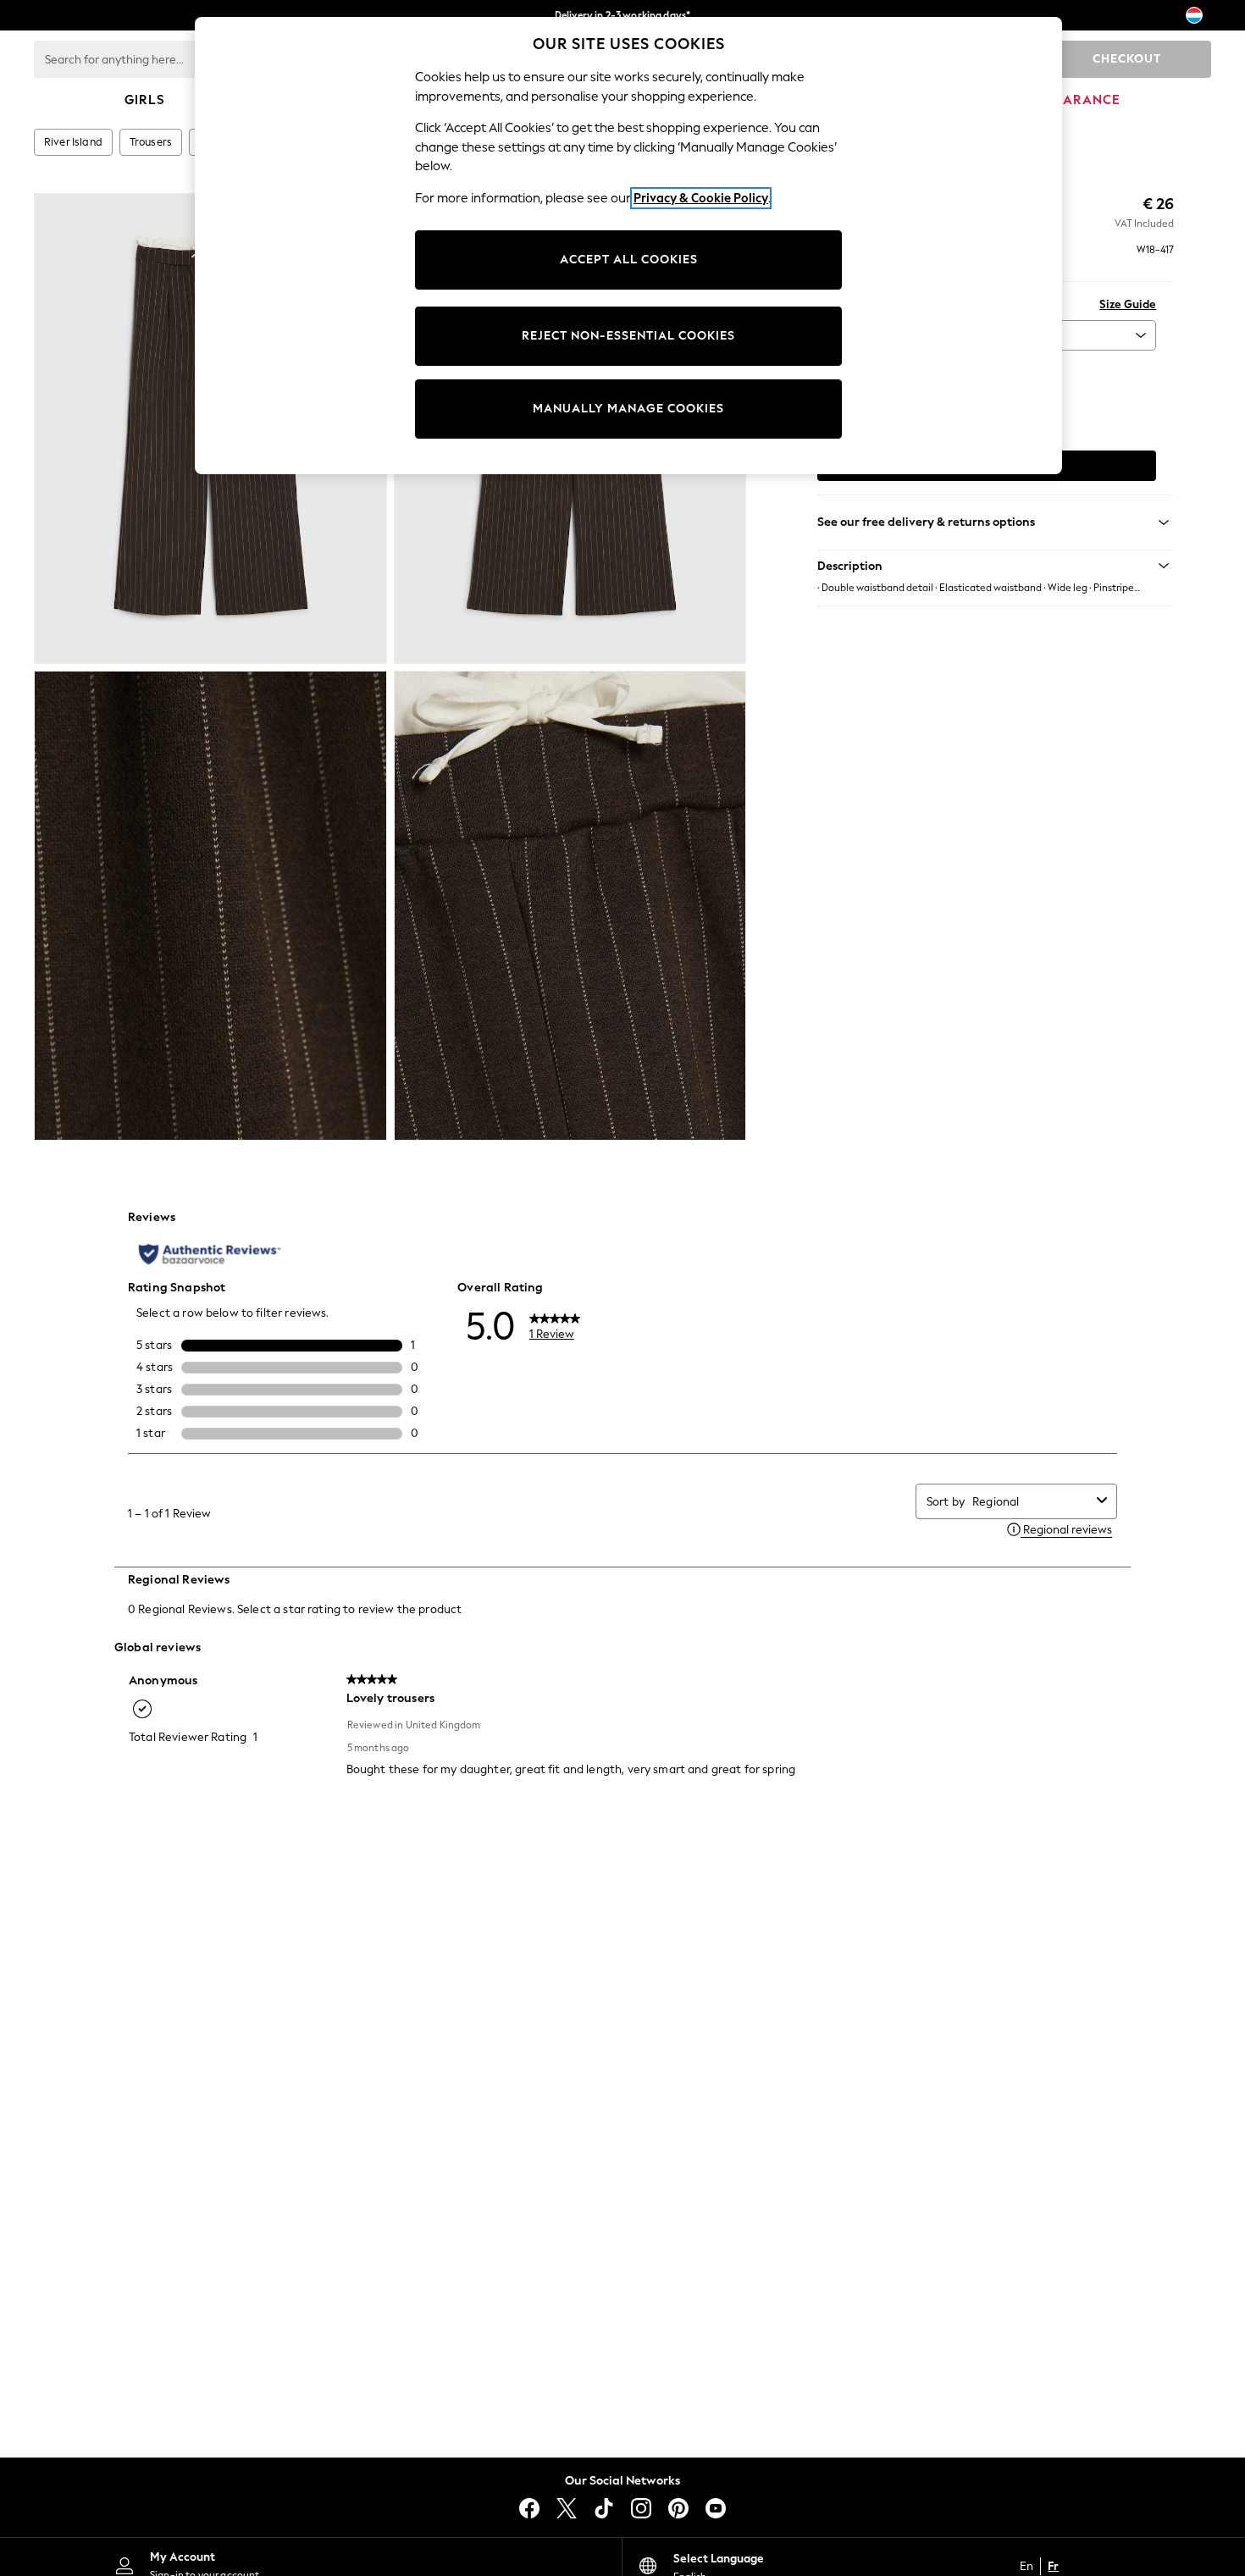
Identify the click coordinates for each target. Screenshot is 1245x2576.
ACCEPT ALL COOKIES (629, 260)
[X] (567, 2508)
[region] (628, 246)
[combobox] (1031, 1502)
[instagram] (641, 2508)
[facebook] (529, 2508)
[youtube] (716, 2508)
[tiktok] (604, 2508)
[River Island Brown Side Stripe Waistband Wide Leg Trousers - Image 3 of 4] (210, 906)
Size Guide (1128, 304)
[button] (996, 566)
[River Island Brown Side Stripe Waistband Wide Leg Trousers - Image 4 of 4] (570, 906)
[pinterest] (678, 2508)
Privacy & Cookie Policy (701, 198)
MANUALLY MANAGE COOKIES (628, 409)
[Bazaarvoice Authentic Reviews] (210, 1254)
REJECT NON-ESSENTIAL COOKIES (628, 336)
